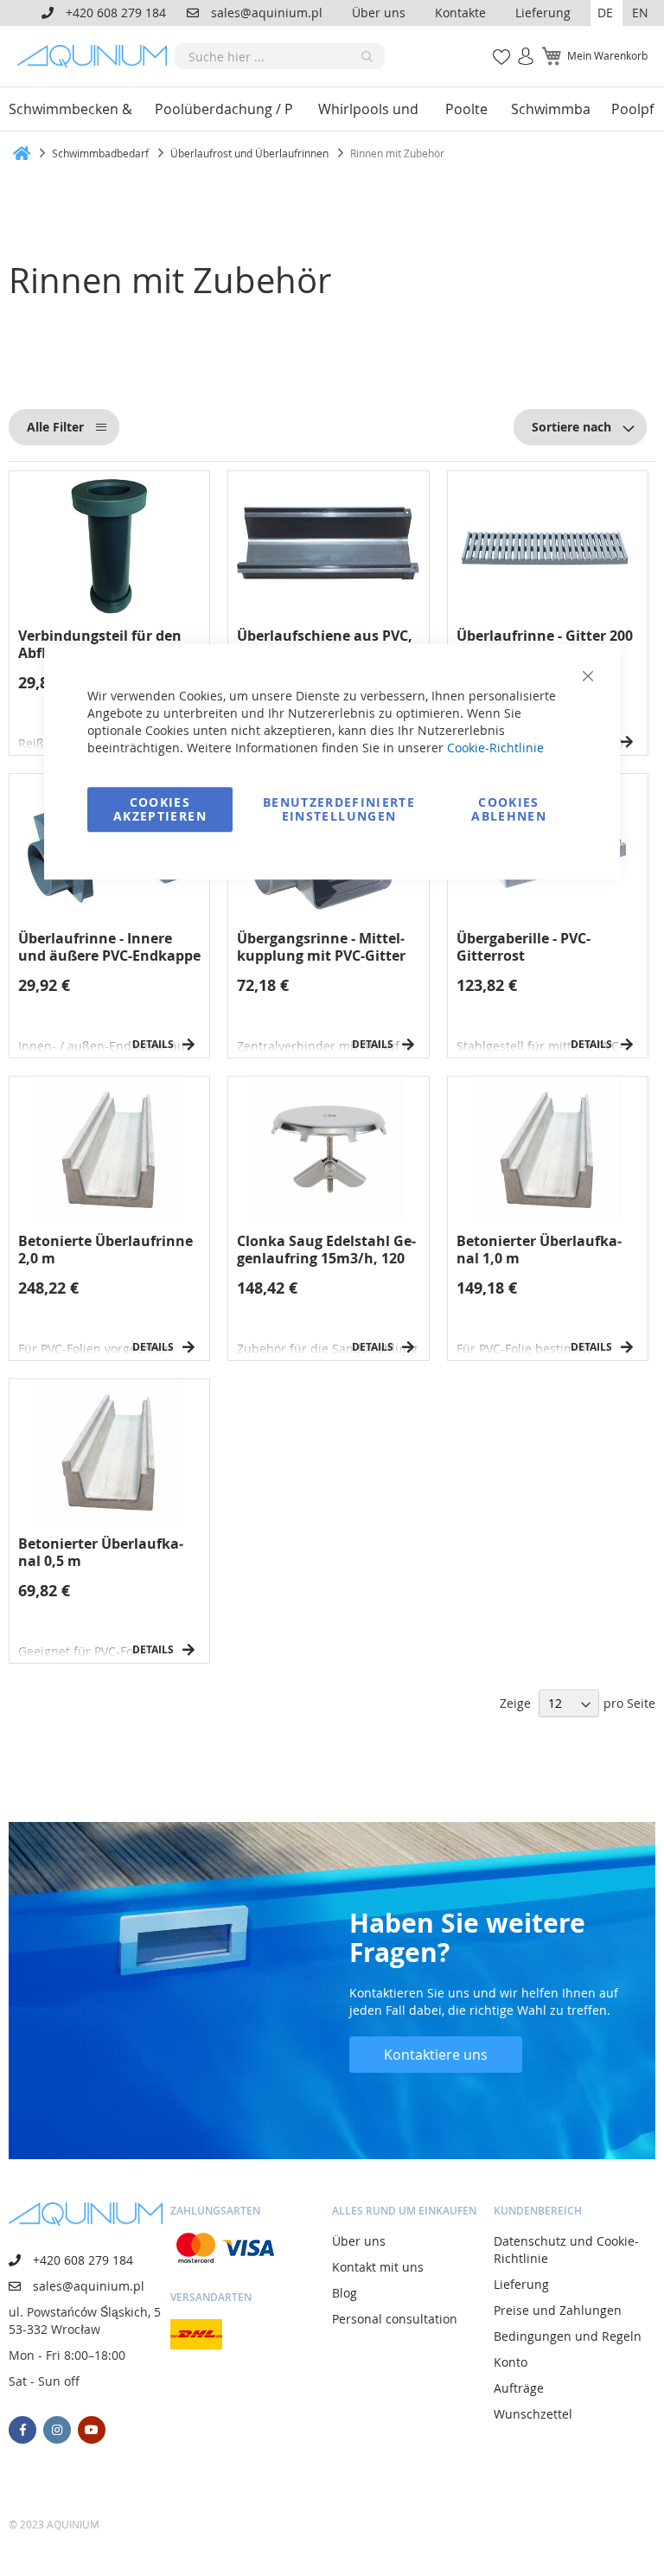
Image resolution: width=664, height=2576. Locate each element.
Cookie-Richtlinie (495, 748)
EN (640, 13)
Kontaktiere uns (436, 2055)
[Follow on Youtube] (92, 2430)
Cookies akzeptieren (160, 809)
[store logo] (96, 56)
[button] (607, 13)
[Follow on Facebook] (22, 2430)
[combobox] (280, 56)
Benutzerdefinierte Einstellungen (339, 809)
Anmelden (520, 47)
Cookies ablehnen (509, 809)
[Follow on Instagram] (57, 2430)
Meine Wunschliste (497, 47)
